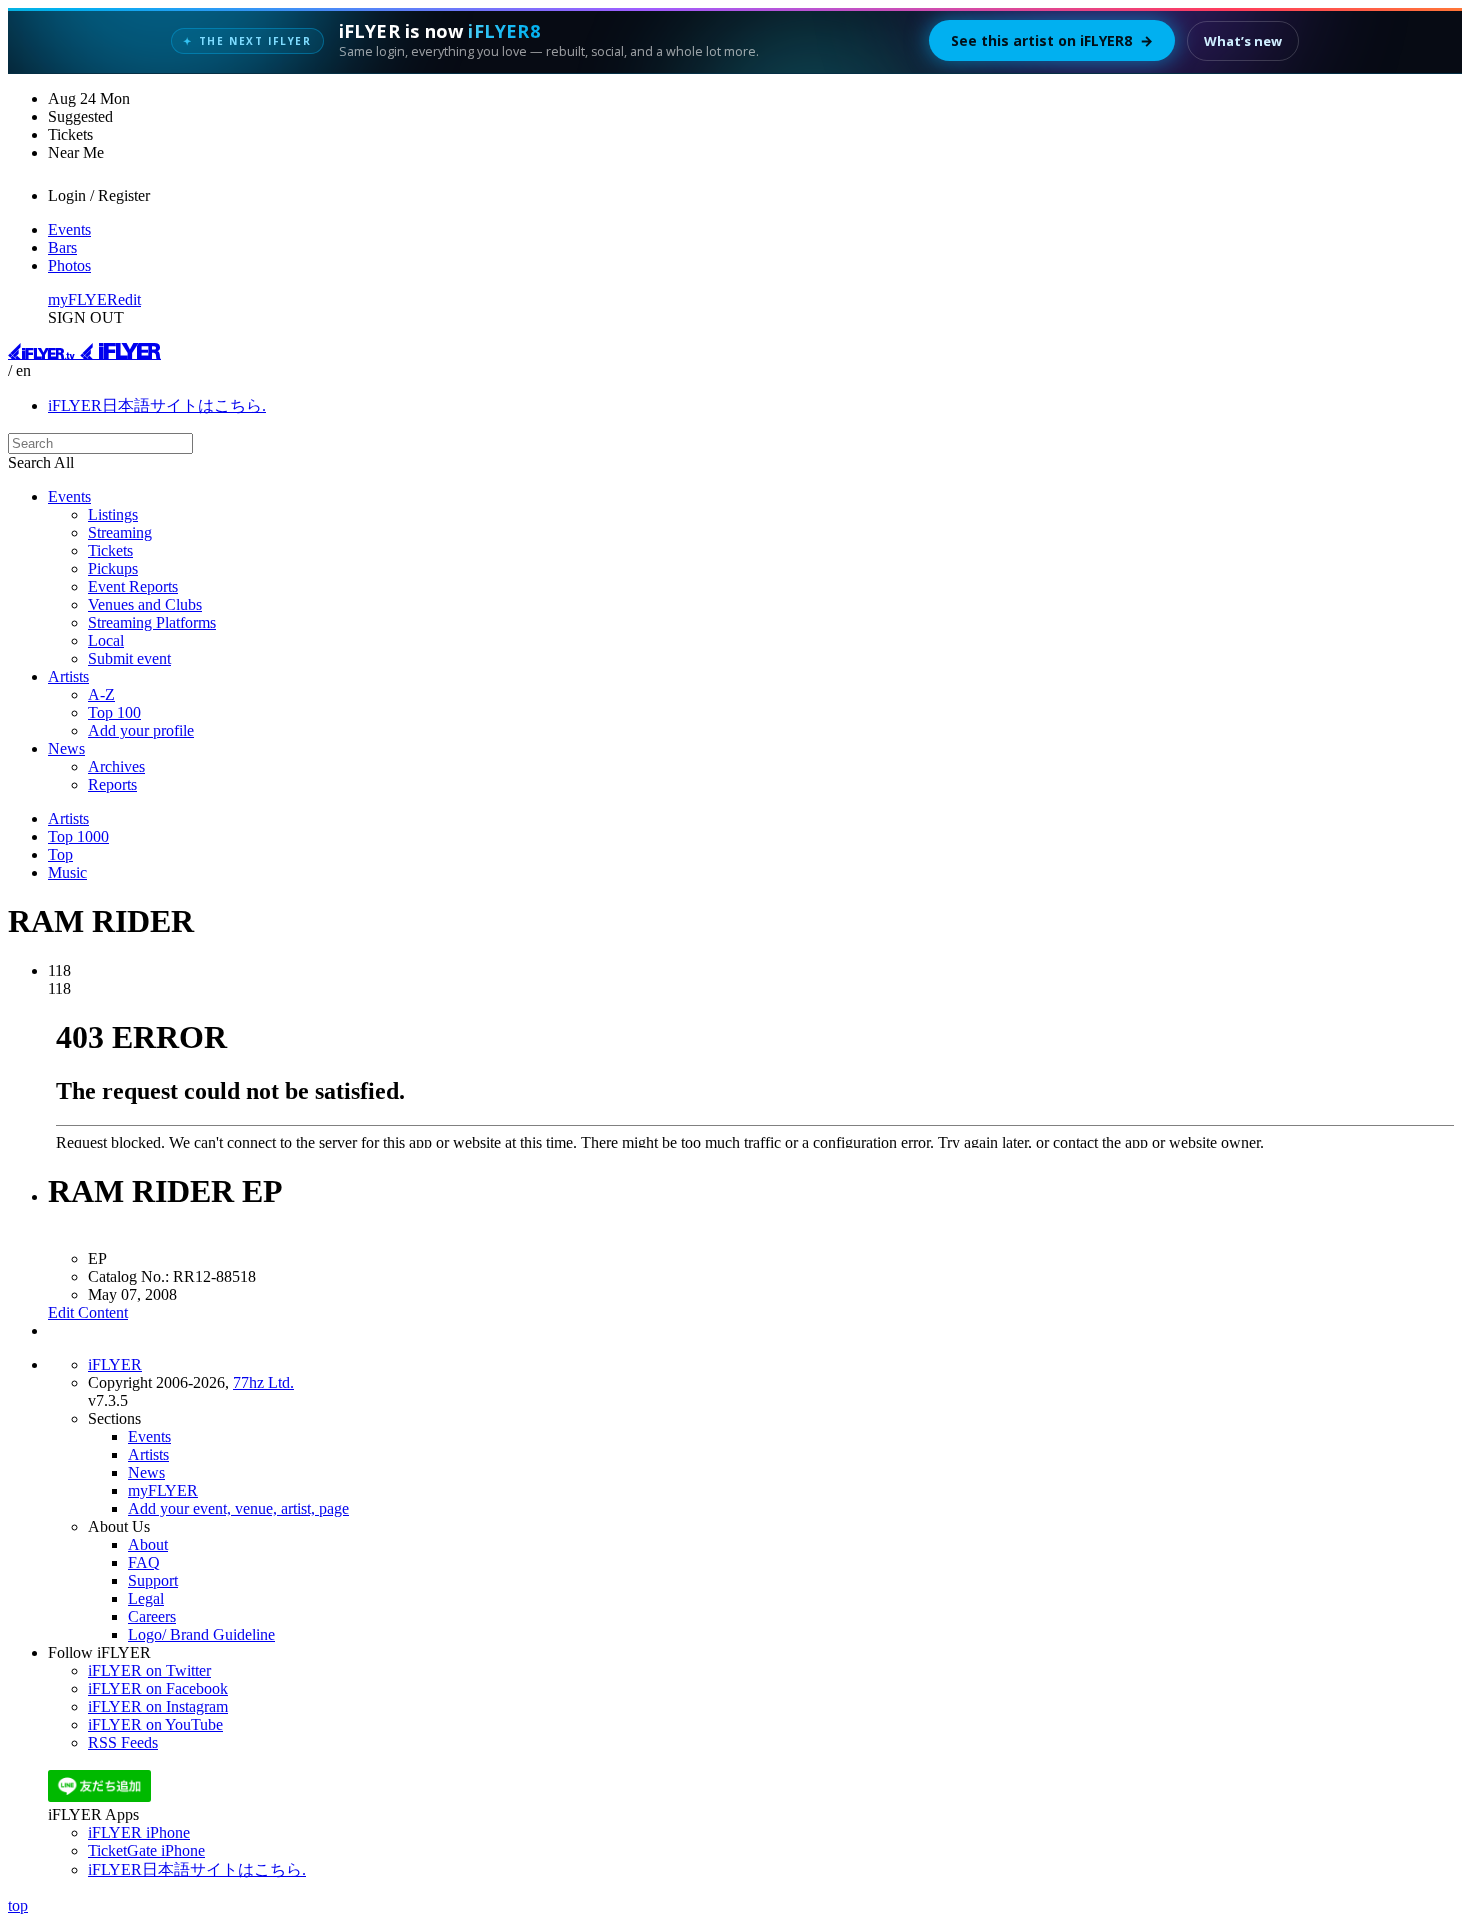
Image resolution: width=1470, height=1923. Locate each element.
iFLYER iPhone (139, 1832)
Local (106, 640)
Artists (68, 676)
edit (129, 299)
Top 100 (114, 712)
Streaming (120, 532)
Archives (116, 766)
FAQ (144, 1562)
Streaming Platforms (152, 622)
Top (60, 854)
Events (69, 229)
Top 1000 (78, 836)
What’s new (1243, 41)
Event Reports (133, 586)
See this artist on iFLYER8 (1052, 40)
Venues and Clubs (145, 604)
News (66, 748)
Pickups (113, 568)
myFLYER (83, 299)
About (148, 1544)
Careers (152, 1616)
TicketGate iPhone (146, 1850)
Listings (113, 514)
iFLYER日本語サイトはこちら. (157, 405)
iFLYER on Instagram (158, 1706)
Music (67, 872)
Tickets (110, 550)
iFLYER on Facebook (158, 1688)
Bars (62, 247)
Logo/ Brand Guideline (201, 1634)
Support (153, 1580)
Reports (112, 784)
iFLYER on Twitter (149, 1670)
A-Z (101, 694)
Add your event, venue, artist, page (238, 1508)
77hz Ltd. (263, 1382)
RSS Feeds (123, 1742)
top (18, 1905)
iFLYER (115, 1364)
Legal (146, 1598)
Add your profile (141, 730)
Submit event (129, 658)
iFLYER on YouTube (155, 1724)
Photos (69, 265)
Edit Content (88, 1312)
